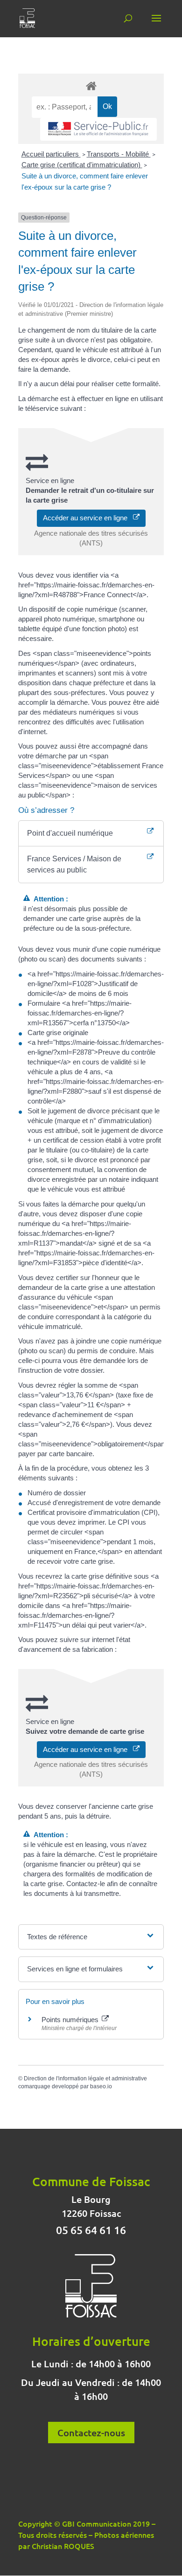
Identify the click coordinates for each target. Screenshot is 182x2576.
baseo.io (101, 2086)
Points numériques (71, 2020)
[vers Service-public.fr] (98, 129)
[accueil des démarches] (91, 85)
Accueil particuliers (51, 154)
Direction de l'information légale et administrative (85, 2079)
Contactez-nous (91, 2433)
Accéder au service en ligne (88, 518)
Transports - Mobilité (119, 154)
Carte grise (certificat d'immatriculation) (82, 165)
